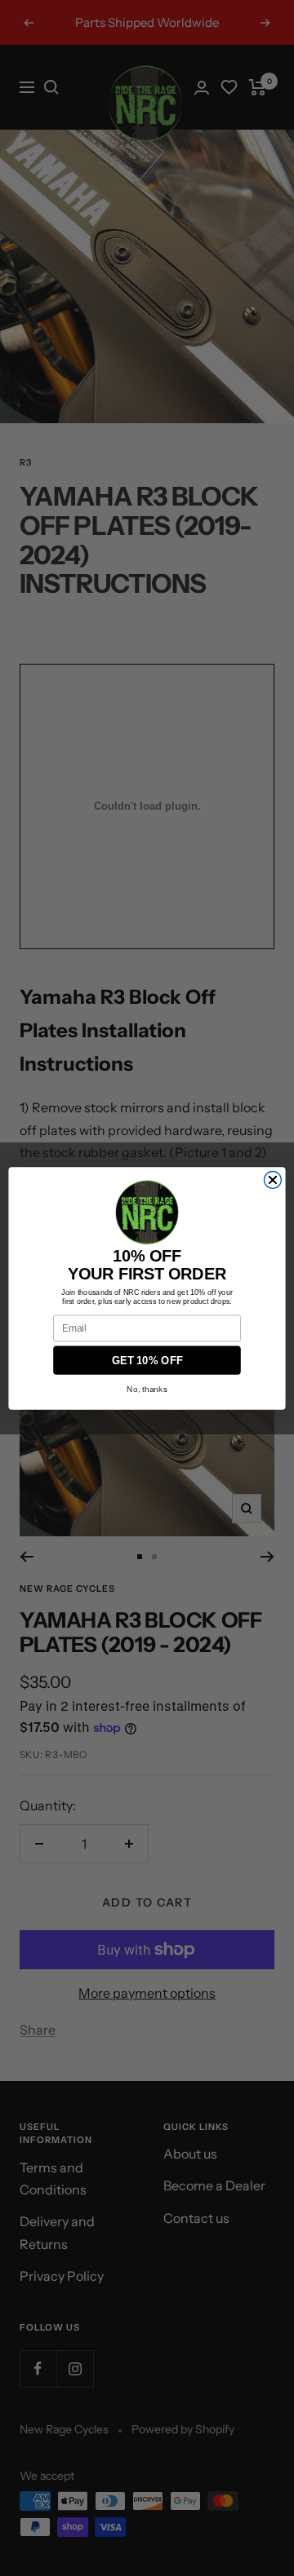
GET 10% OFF (147, 1359)
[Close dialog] (272, 1180)
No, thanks (147, 1388)
